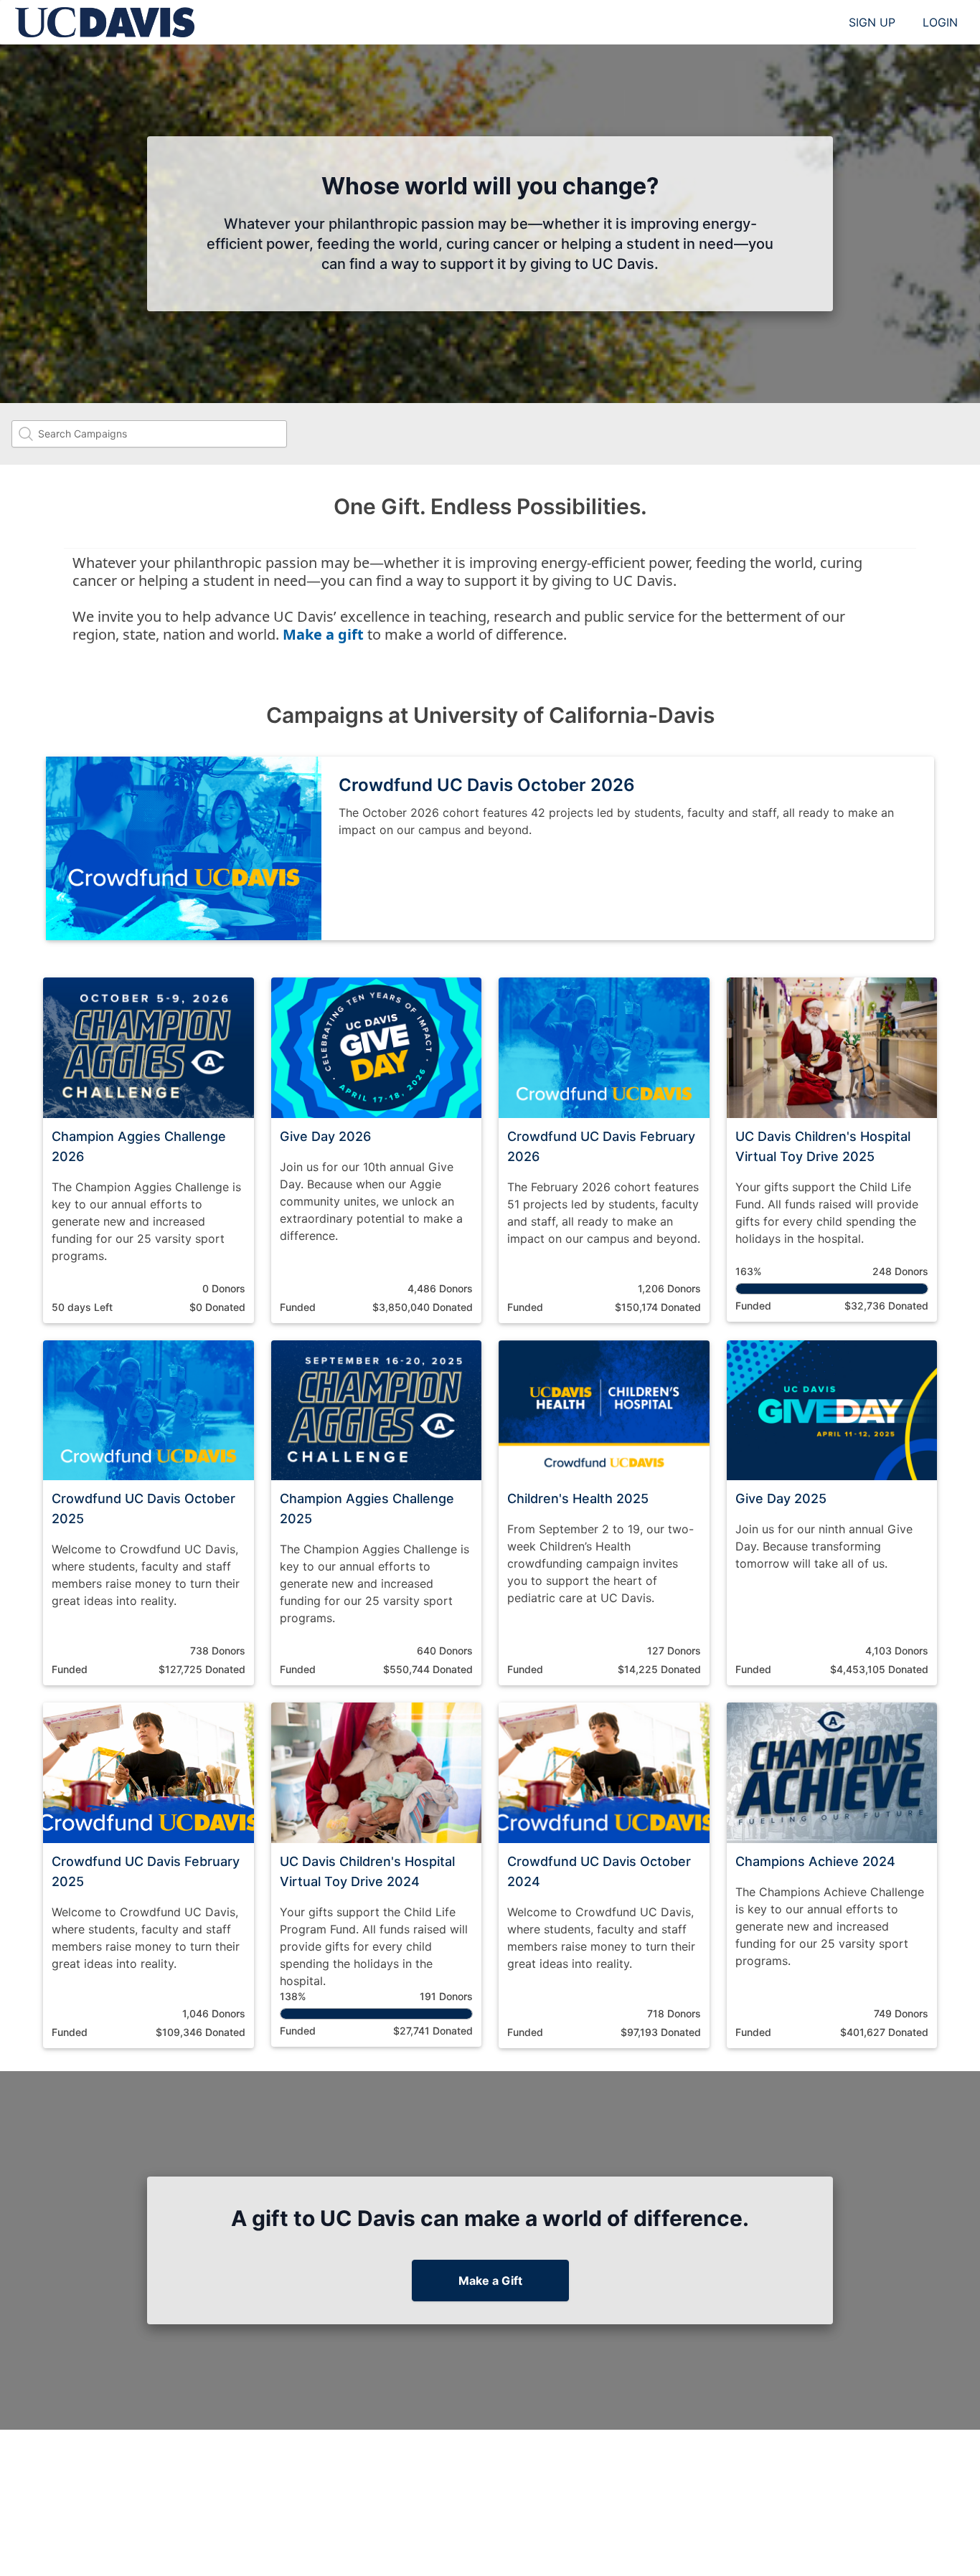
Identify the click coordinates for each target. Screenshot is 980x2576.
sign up (872, 22)
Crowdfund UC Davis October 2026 (487, 785)
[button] (149, 1150)
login (940, 22)
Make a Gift (490, 2281)
